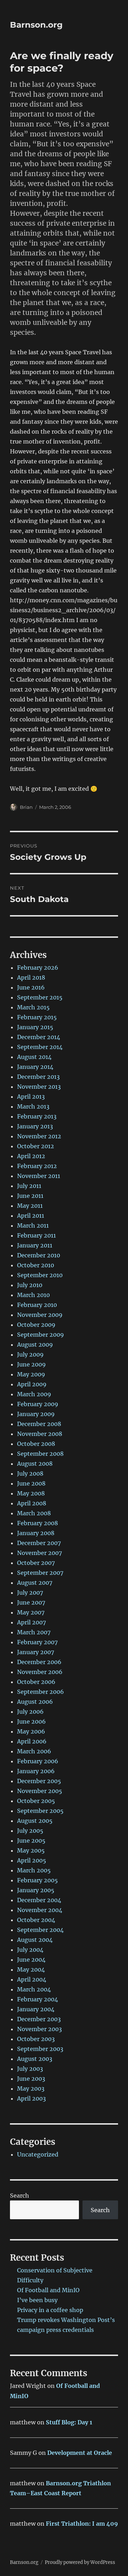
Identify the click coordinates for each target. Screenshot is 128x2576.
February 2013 (37, 1116)
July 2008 (30, 1473)
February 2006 (38, 1761)
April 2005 (32, 1860)
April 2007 (31, 1622)
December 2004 (39, 1900)
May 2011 (30, 1206)
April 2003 (31, 2098)
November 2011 (39, 1176)
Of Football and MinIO (48, 2290)
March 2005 (34, 1870)
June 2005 (31, 1841)
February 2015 (37, 1017)
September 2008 (40, 1454)
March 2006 (34, 1751)
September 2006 (41, 1692)
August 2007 (35, 1583)
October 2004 (36, 1920)
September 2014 (40, 1047)
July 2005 (30, 1831)
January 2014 (35, 1067)
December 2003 (39, 2019)
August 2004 (35, 1940)
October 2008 (36, 1444)
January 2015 (35, 1027)
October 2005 (36, 1801)
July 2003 (30, 2069)
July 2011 (29, 1186)
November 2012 (39, 1136)
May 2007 (31, 1612)
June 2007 (31, 1602)
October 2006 (36, 1682)
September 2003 (40, 2049)
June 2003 (31, 2079)
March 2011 (33, 1225)
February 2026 (38, 968)
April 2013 (31, 1097)
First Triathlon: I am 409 (82, 2524)
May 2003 (31, 2089)
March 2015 (33, 1007)
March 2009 (34, 1394)
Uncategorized (38, 2154)
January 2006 (36, 1771)
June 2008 (31, 1483)
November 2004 (40, 1910)
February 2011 (36, 1235)
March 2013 (33, 1106)
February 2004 (38, 1999)
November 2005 (40, 1791)
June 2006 (31, 1721)
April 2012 (31, 1156)
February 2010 (37, 1305)
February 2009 (38, 1404)
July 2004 (30, 1950)
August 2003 (35, 2059)
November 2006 (40, 1672)
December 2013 (38, 1077)
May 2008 (31, 1493)
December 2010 (39, 1255)
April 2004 (32, 1979)
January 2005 (36, 1890)
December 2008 (39, 1424)
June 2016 (31, 987)
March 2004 (34, 1989)
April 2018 (31, 977)
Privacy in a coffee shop (50, 2310)
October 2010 (36, 1265)
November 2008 (40, 1434)
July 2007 (30, 1593)
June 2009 (31, 1364)
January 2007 (36, 1652)
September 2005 (40, 1811)
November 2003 (39, 2029)
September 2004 (40, 1930)
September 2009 (41, 1335)
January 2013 (35, 1126)
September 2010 (40, 1275)
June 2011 (30, 1196)
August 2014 (34, 1057)
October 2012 (36, 1146)
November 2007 (39, 1553)
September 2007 (40, 1573)
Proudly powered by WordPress (80, 2562)
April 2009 (32, 1384)
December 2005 (39, 1781)
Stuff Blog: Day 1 (69, 2422)
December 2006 (39, 1662)
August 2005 (35, 1821)
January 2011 (35, 1245)
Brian (26, 807)
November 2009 (40, 1315)
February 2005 (38, 1880)
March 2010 (33, 1295)
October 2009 (36, 1325)
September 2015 (40, 997)
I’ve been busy (37, 2300)
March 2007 (34, 1632)
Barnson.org (36, 25)
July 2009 (30, 1354)
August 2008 (35, 1464)
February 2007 (37, 1642)
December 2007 (39, 1543)
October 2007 (36, 1563)
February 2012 (37, 1166)
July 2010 (30, 1285)
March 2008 (34, 1513)
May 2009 (31, 1374)
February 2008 (38, 1523)
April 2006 (32, 1741)
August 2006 (35, 1702)
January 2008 (36, 1533)
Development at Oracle (80, 2453)
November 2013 (39, 1087)
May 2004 (31, 1969)
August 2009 (35, 1345)
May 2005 (31, 1850)
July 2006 (30, 1712)
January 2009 (36, 1414)
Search (20, 2195)
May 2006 (31, 1731)
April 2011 (31, 1216)
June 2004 (31, 1960)
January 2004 (36, 2009)
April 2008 (32, 1503)
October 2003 (36, 2039)
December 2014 (39, 1037)
